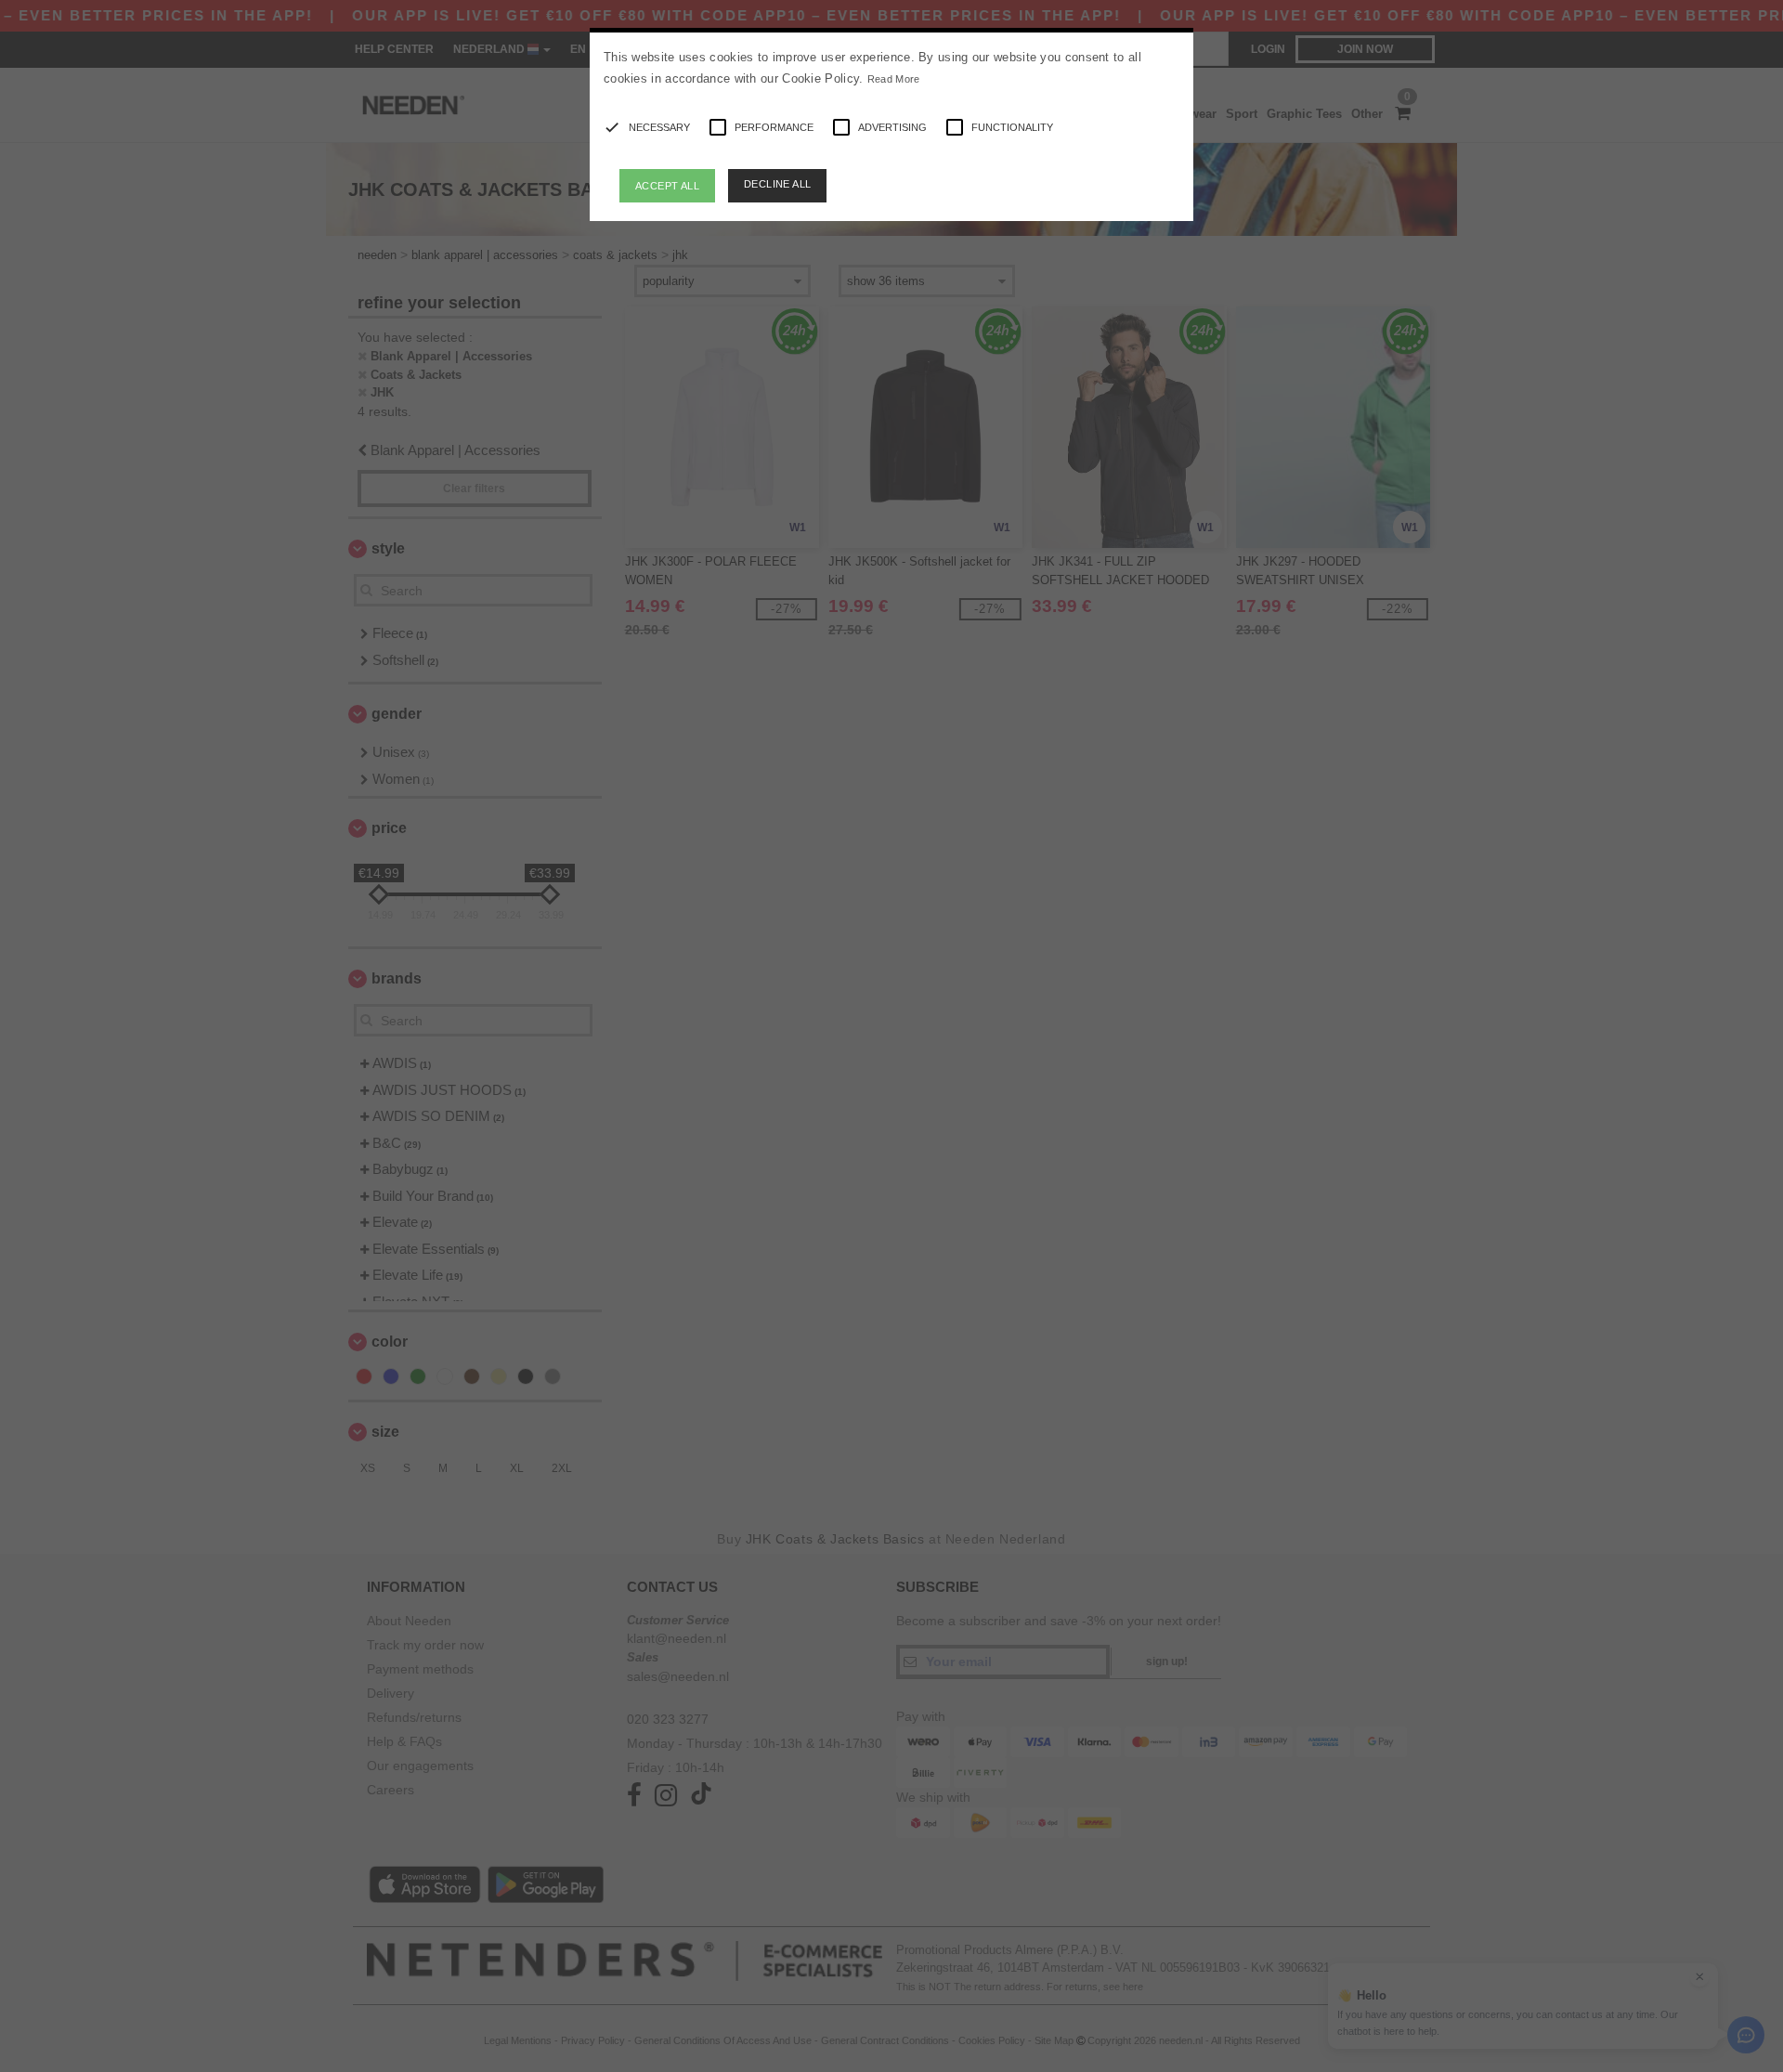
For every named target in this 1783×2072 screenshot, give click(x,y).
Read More (894, 79)
